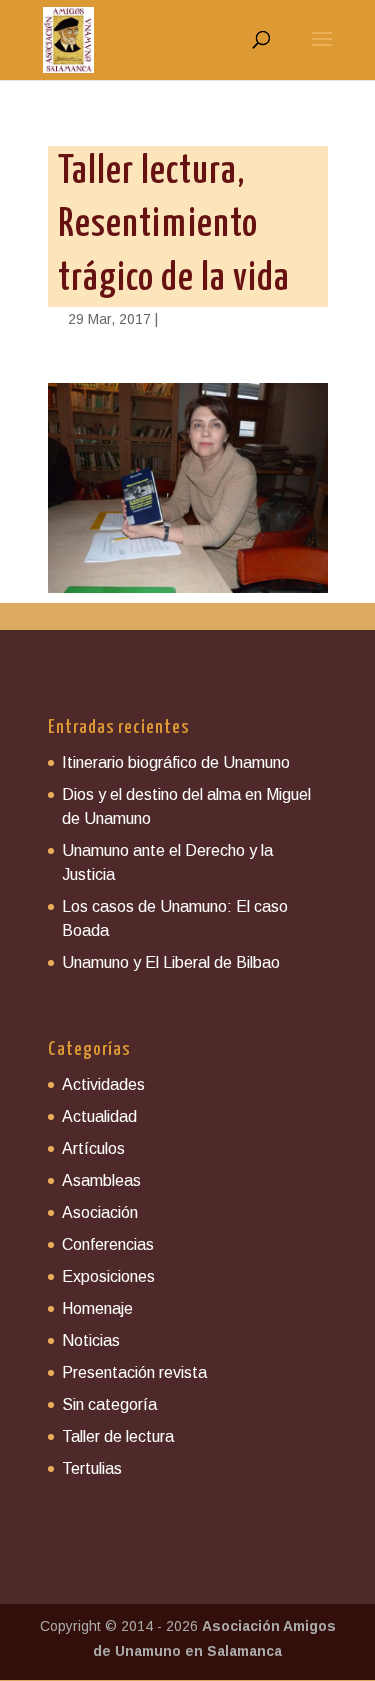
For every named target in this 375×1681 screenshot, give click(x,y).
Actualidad (99, 1116)
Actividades (103, 1084)
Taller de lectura (118, 1436)
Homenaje (97, 1308)
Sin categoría (109, 1404)
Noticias (91, 1340)
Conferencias (108, 1244)
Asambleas (101, 1180)
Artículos (93, 1148)
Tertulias (92, 1468)
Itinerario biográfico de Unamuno (176, 762)
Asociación (100, 1212)
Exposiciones (108, 1276)
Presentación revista (134, 1372)
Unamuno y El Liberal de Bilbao (171, 962)
